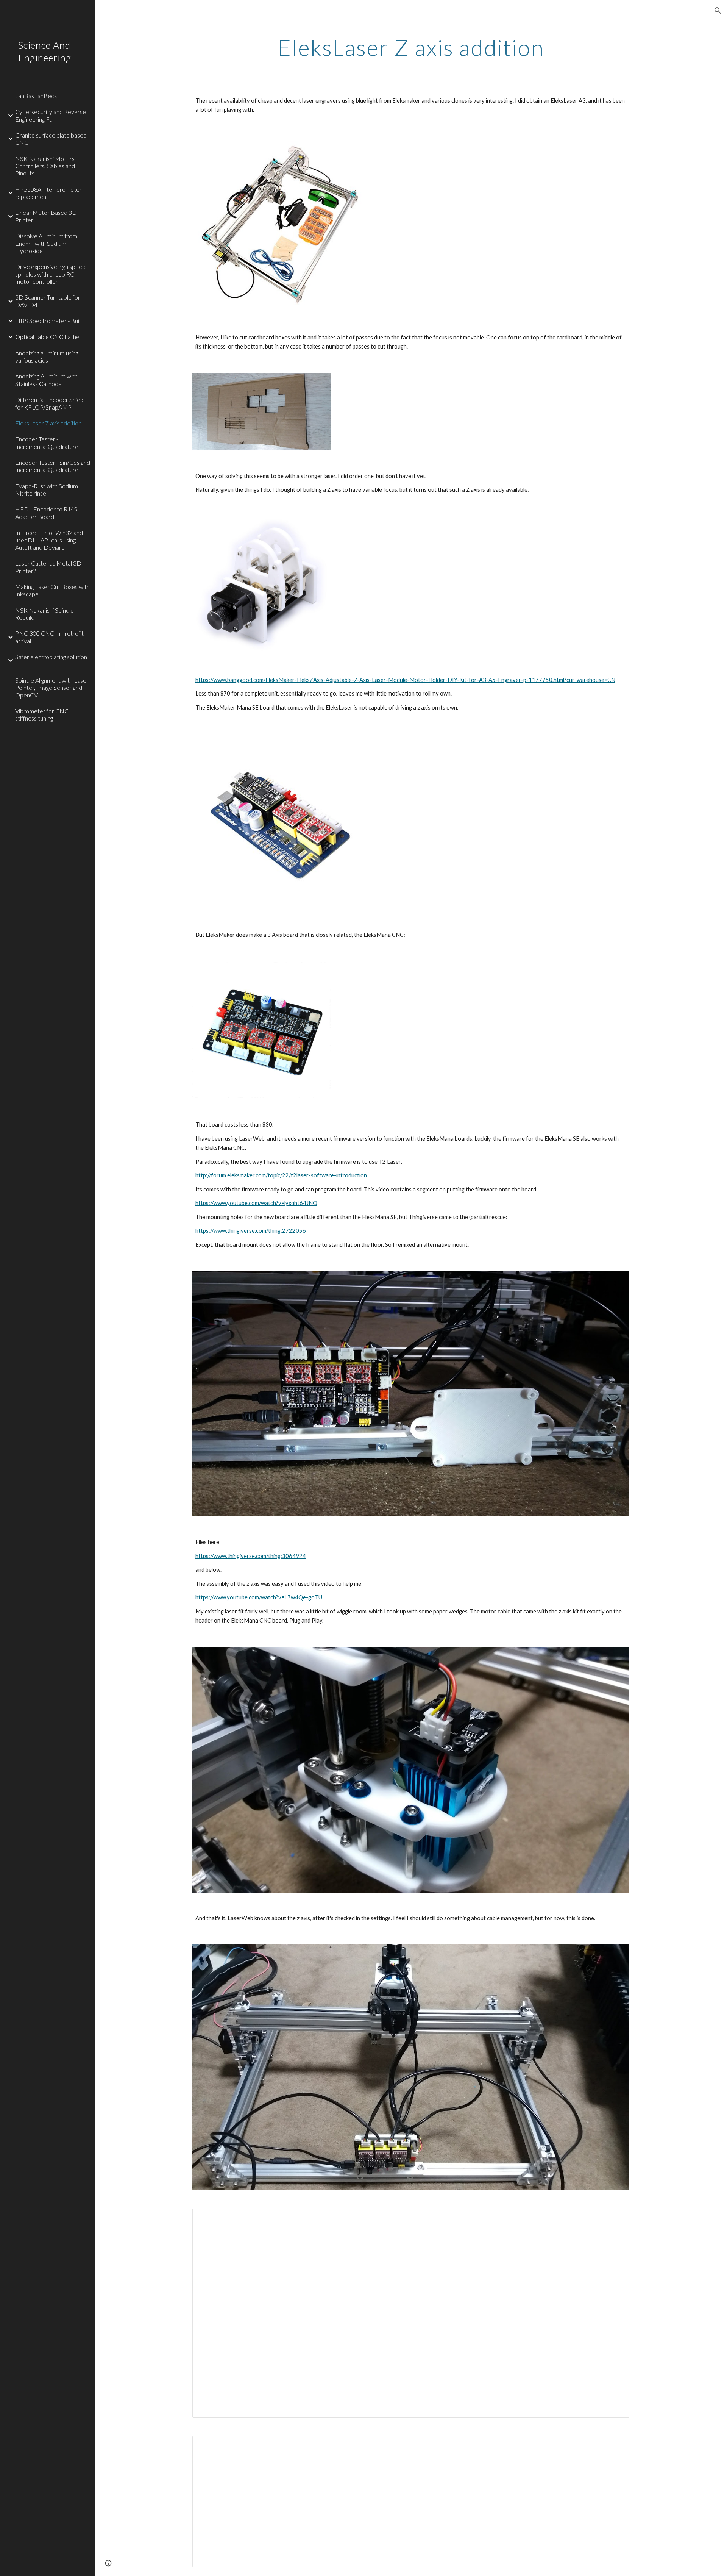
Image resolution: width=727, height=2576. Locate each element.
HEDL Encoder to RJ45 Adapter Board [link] (46, 513)
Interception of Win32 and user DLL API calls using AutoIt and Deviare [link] (49, 540)
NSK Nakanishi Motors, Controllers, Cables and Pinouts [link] (45, 166)
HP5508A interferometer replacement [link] (48, 193)
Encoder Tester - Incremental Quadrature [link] (47, 442)
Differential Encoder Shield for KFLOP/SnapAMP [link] (50, 403)
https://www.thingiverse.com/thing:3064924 (251, 1556)
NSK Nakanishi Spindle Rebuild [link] (44, 614)
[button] (718, 11)
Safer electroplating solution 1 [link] (51, 660)
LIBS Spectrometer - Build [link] (49, 321)
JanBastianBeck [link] (36, 96)
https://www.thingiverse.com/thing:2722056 (251, 1231)
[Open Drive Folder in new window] (615, 2446)
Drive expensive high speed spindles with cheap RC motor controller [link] (50, 274)
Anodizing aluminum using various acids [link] (47, 356)
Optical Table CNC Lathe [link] (47, 337)
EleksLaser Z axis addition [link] (48, 423)
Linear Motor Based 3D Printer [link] (46, 216)
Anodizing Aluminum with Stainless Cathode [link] (46, 380)
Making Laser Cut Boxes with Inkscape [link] (52, 590)
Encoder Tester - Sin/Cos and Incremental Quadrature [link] (53, 466)
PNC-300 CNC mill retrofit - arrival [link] (51, 637)
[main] (411, 47)
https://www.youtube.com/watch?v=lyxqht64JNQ (256, 1203)
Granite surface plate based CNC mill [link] (51, 139)
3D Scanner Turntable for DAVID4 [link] (48, 301)
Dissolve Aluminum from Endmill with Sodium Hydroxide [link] (46, 243)
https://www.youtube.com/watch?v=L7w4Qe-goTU (259, 1597)
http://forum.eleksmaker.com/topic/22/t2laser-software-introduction (281, 1175)
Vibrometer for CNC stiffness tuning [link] (42, 714)
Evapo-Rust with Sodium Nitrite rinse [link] (47, 489)
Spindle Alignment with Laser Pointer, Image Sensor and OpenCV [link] (52, 688)
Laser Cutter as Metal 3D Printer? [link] (48, 567)
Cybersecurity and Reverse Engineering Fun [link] (51, 115)
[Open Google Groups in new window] (615, 2218)
